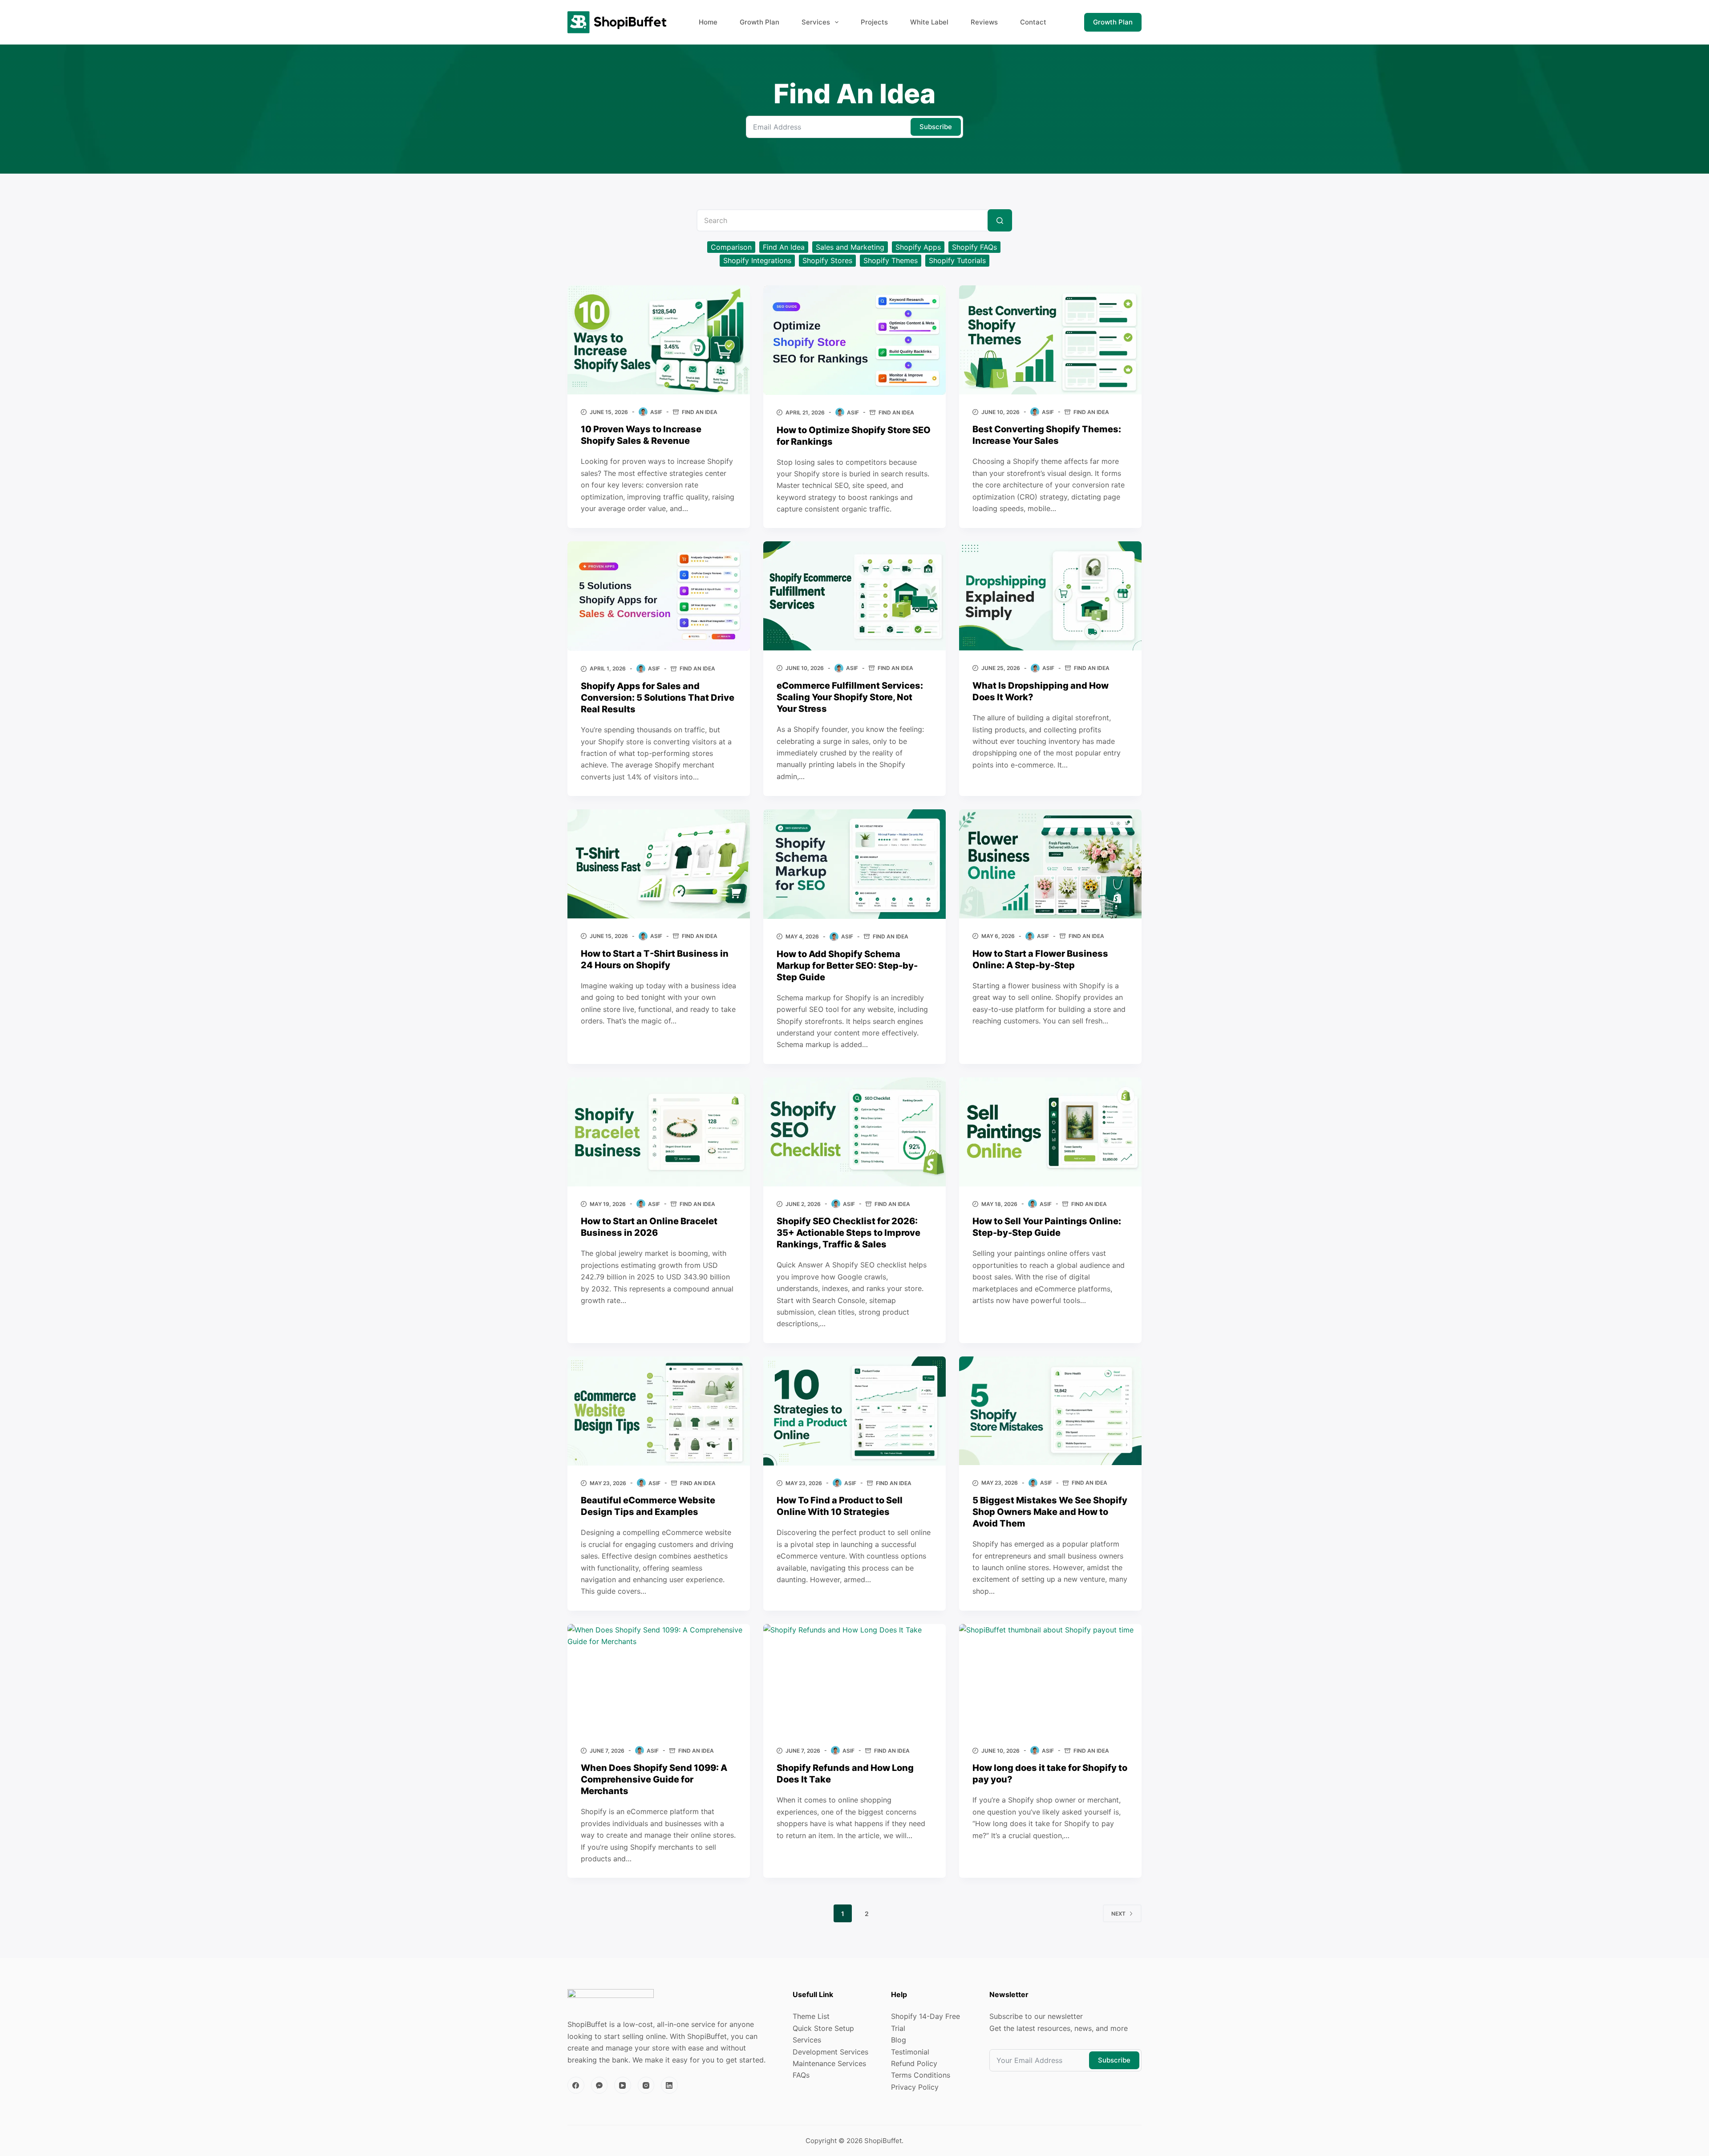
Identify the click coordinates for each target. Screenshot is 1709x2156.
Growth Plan (759, 22)
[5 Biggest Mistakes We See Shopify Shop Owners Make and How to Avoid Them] (1050, 1411)
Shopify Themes (891, 260)
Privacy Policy (915, 2087)
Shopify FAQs (974, 247)
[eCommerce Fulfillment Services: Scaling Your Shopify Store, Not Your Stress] (854, 596)
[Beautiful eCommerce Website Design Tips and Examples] (659, 1411)
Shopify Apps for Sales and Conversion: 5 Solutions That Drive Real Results (658, 698)
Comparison (731, 247)
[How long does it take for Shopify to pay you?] (1050, 1679)
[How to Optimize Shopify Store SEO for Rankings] (854, 340)
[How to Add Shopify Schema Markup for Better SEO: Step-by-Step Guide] (854, 864)
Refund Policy (914, 2063)
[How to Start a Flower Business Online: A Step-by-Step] (1050, 864)
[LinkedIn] (669, 2085)
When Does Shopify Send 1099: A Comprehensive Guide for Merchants (654, 1779)
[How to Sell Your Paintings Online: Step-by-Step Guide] (1050, 1132)
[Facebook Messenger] (599, 2085)
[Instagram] (646, 2085)
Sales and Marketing (850, 247)
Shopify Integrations (757, 260)
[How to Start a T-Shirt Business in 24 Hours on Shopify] (659, 864)
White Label (929, 22)
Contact (1033, 22)
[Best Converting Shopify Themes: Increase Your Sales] (1050, 340)
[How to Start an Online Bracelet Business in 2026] (659, 1132)
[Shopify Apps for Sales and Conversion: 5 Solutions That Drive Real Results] (659, 596)
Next (1118, 1914)
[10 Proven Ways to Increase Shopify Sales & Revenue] (659, 340)
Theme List (811, 2016)
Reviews (984, 22)
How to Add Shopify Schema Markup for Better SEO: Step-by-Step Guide (847, 966)
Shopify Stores (827, 260)
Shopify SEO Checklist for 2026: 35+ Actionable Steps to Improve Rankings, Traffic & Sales (848, 1233)
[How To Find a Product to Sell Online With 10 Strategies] (854, 1411)
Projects (874, 22)
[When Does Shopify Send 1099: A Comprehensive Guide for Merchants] (659, 1679)
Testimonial (910, 2052)
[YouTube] (623, 2085)
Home (708, 22)
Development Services (830, 2052)
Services (816, 22)
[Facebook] (576, 2085)
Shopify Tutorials (957, 260)
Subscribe (936, 127)
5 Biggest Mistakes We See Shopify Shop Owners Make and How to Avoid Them (1050, 1512)
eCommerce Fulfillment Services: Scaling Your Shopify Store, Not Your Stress (850, 697)
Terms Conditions (921, 2075)
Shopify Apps (918, 247)
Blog (899, 2040)
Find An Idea (784, 247)
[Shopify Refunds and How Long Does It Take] (854, 1679)
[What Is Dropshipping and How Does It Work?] (1050, 596)
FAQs (801, 2075)
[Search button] (1000, 220)
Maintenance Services (829, 2063)
